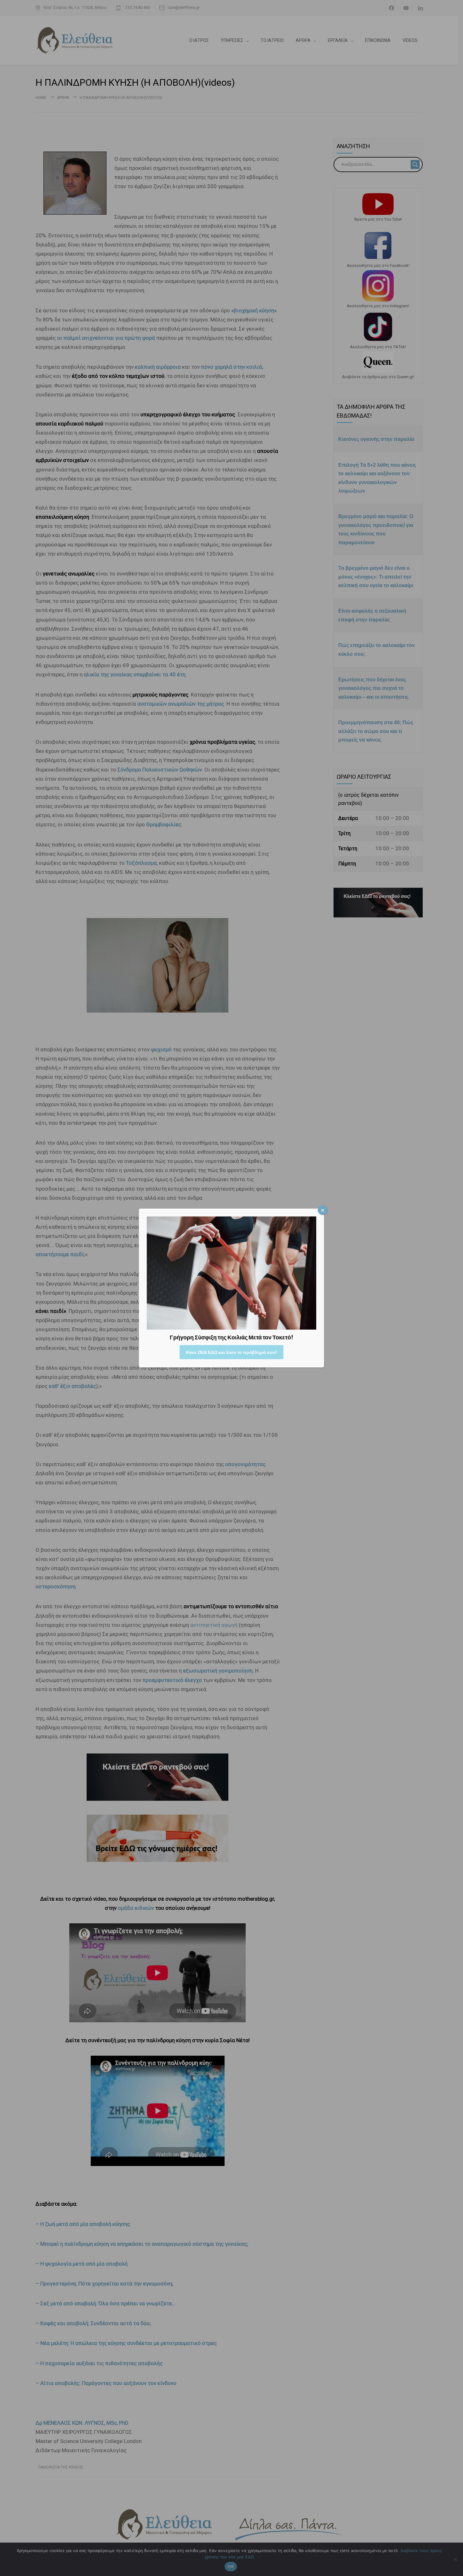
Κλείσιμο (323, 1210)
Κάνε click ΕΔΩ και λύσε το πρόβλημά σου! (231, 1352)
